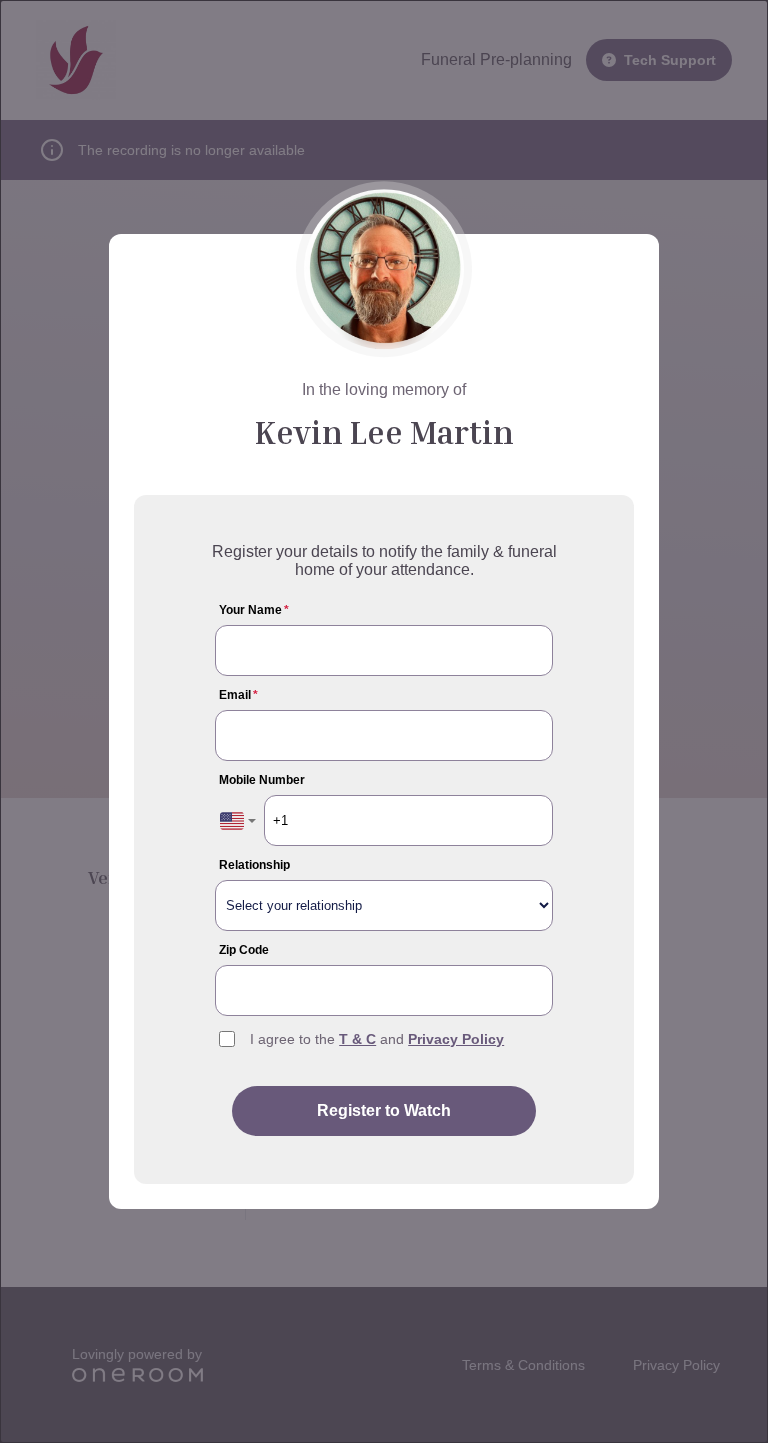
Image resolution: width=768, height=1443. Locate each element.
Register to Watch (384, 1110)
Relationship (254, 865)
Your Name (254, 610)
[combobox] (238, 820)
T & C (357, 1039)
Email (238, 695)
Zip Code (244, 950)
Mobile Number (262, 780)
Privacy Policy (456, 1039)
